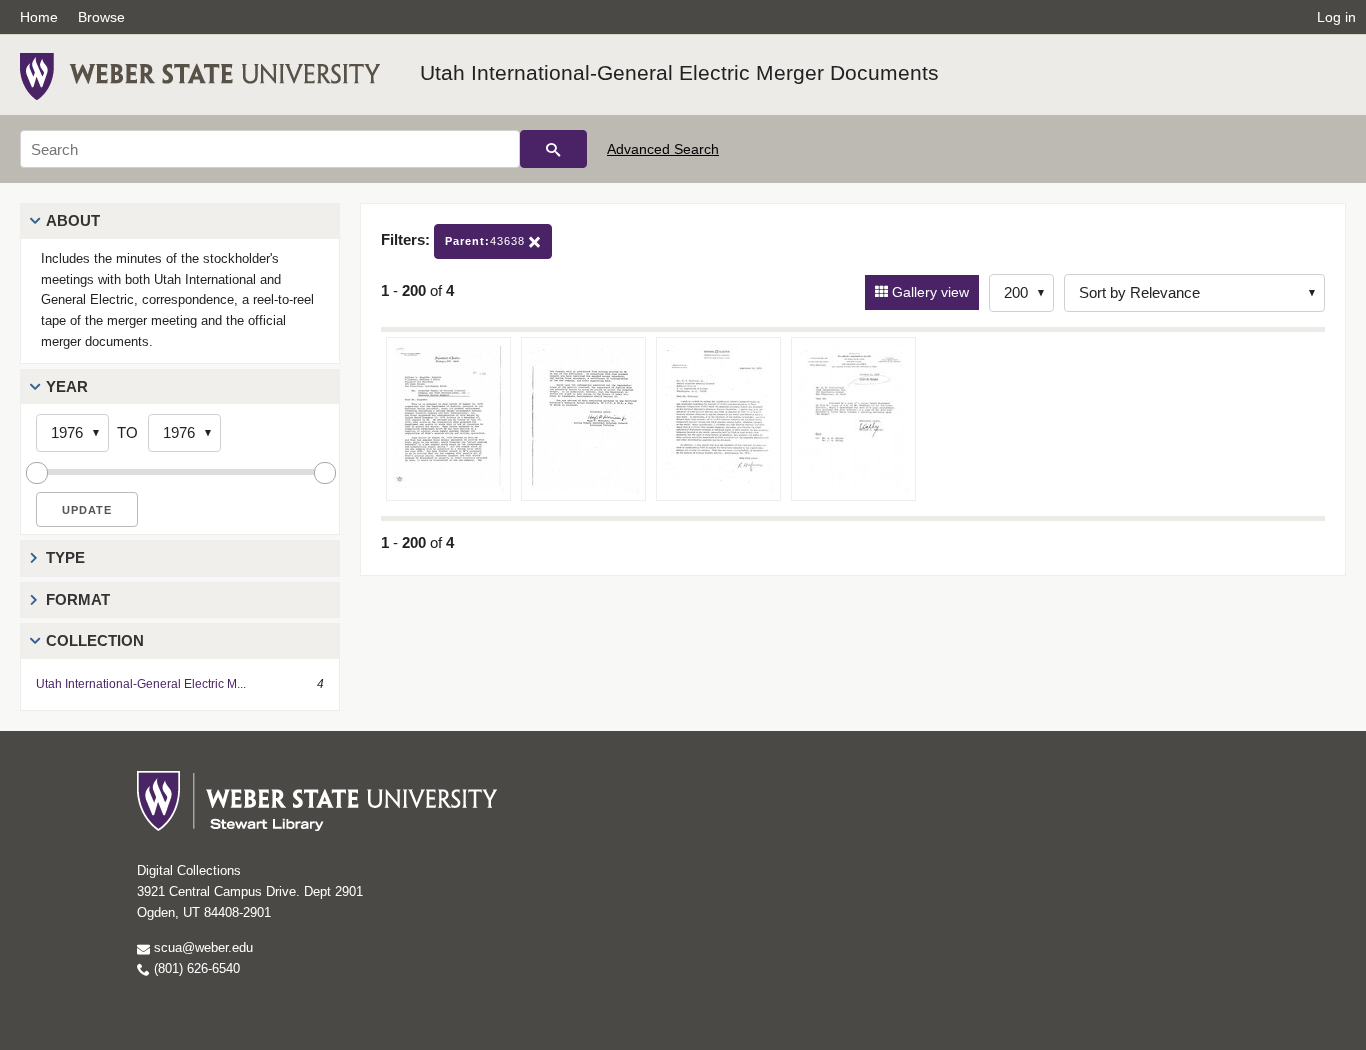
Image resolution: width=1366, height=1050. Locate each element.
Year (67, 386)
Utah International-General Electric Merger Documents (679, 72)
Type (65, 557)
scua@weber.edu (201, 947)
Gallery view (928, 292)
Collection (95, 640)
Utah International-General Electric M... (141, 684)
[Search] (553, 149)
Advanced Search (663, 149)
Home (39, 17)
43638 (487, 241)
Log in (1336, 17)
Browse (101, 17)
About (73, 220)
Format (78, 599)
